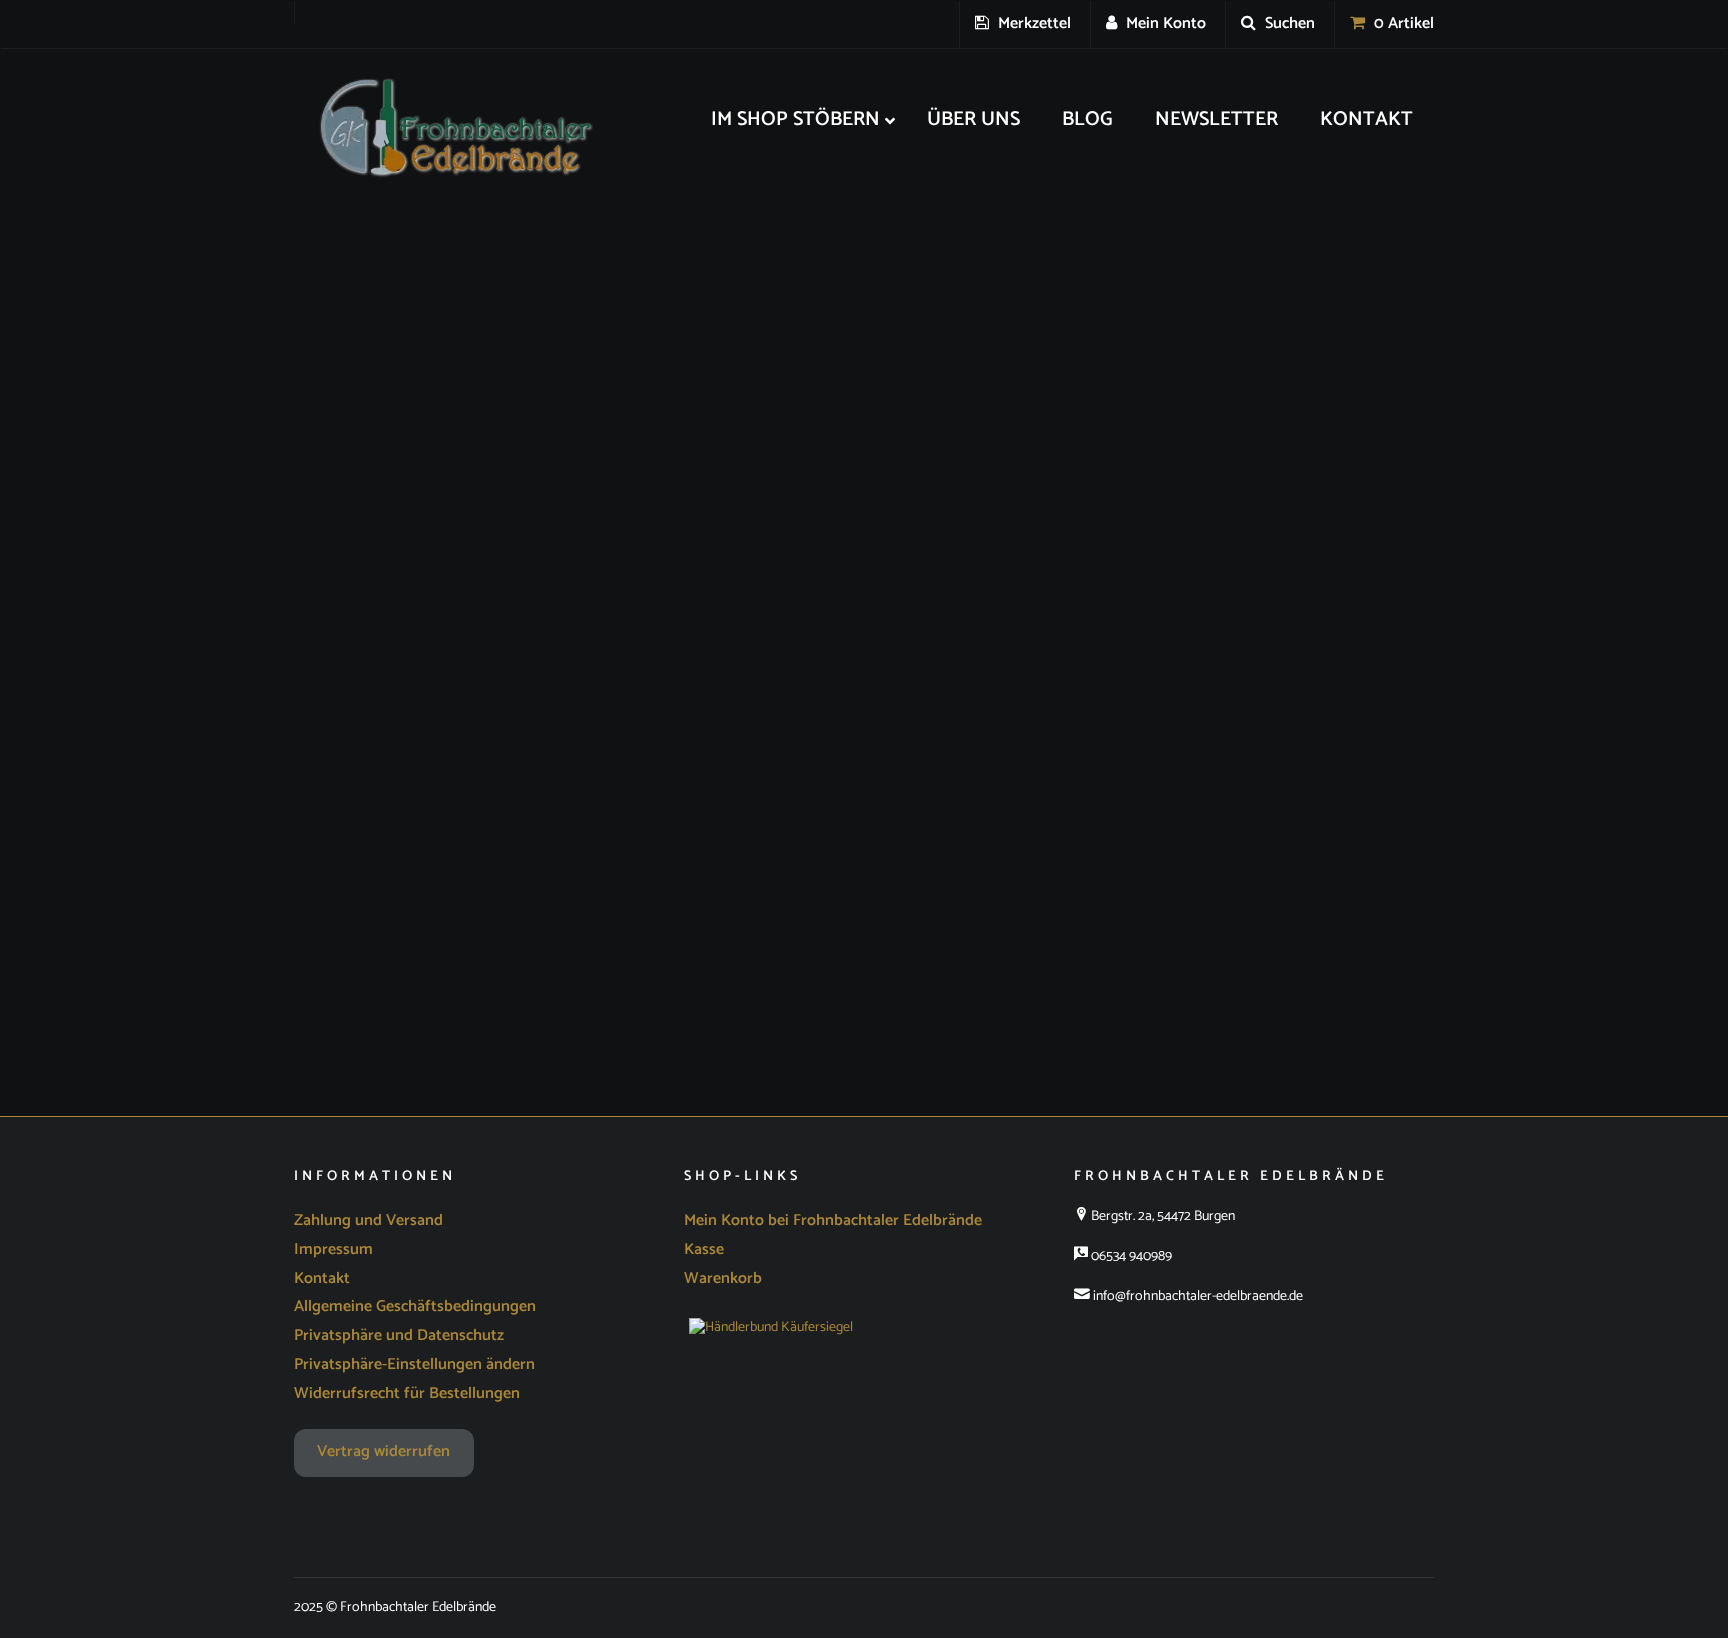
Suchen (1288, 23)
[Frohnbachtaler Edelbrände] (444, 129)
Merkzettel (1032, 23)
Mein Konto (1164, 23)
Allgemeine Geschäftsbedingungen (415, 1306)
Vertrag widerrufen (383, 1451)
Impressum (333, 1249)
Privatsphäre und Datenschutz (399, 1335)
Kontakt (322, 1278)
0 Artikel (1402, 23)
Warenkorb (723, 1278)
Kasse (704, 1249)
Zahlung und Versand (368, 1220)
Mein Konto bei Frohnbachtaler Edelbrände (833, 1220)
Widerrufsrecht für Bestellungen (407, 1393)
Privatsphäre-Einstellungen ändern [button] (414, 1364)
